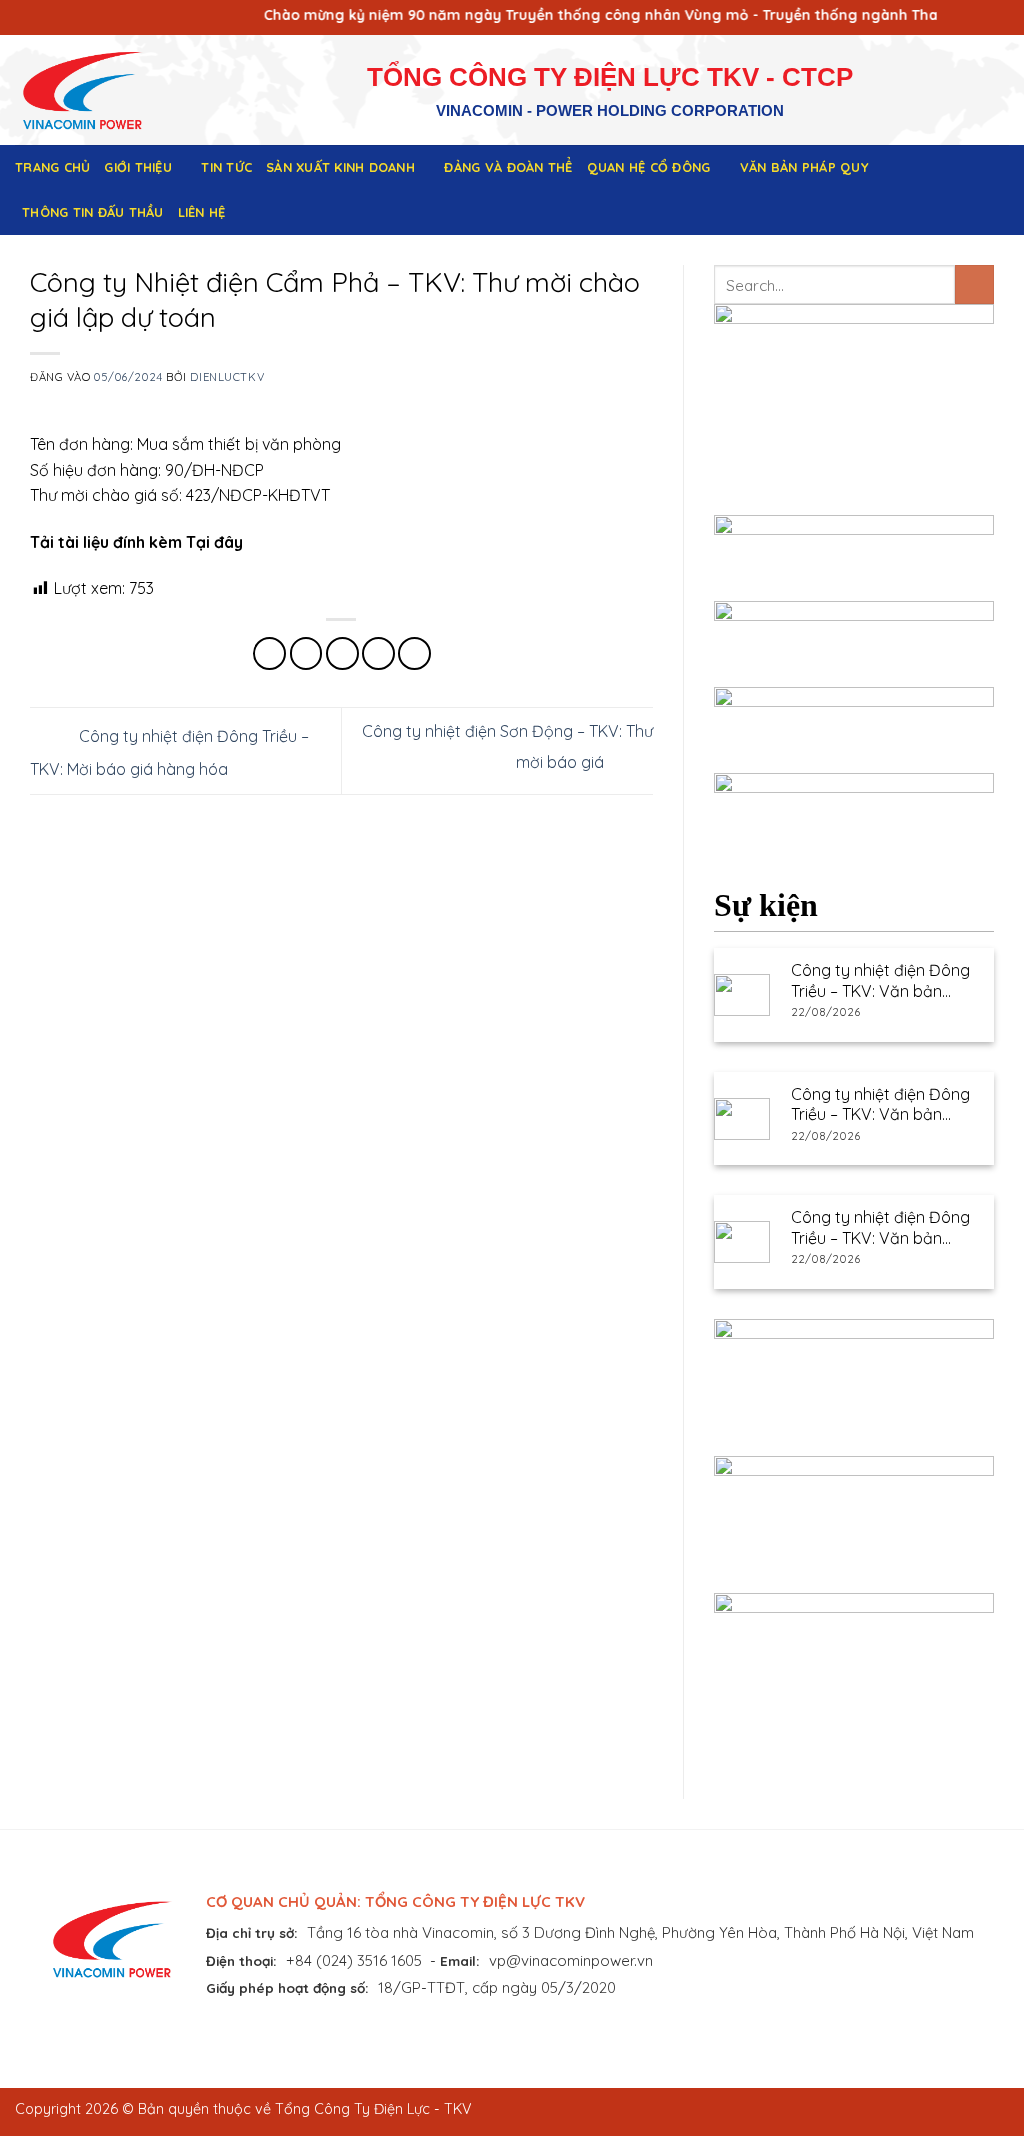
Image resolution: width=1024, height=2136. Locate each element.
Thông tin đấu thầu (93, 212)
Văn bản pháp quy (804, 167)
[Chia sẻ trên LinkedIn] (414, 653)
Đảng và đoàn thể (508, 167)
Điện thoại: (241, 1960)
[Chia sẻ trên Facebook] (269, 653)
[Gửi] (974, 284)
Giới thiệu (138, 167)
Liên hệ (202, 212)
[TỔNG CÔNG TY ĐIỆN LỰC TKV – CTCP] (98, 90)
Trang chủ (52, 167)
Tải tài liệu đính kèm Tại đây (136, 542)
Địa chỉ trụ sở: (252, 1932)
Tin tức (226, 167)
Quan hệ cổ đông (649, 167)
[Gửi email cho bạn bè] (342, 653)
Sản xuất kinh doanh (340, 167)
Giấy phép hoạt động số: (287, 1987)
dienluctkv (227, 377)
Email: (460, 1960)
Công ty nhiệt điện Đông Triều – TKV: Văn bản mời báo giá (880, 981)
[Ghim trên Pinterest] (378, 653)
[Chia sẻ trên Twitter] (306, 653)
